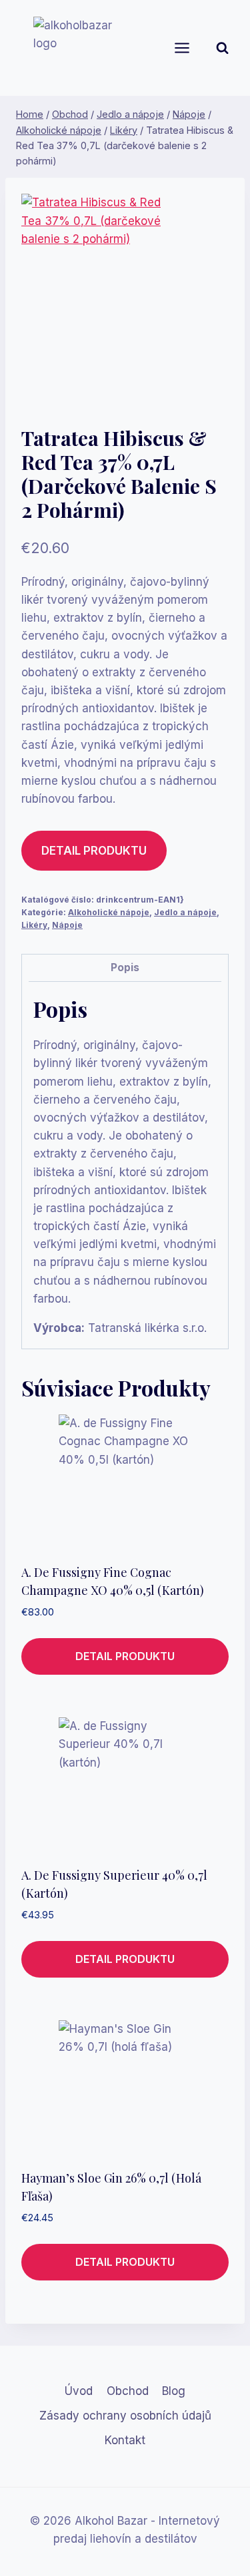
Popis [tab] (125, 967)
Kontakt (125, 2440)
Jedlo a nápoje (185, 912)
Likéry (34, 925)
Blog (174, 2391)
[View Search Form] (233, 48)
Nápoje (67, 925)
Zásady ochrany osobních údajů (125, 2416)
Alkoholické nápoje (109, 912)
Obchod (128, 2391)
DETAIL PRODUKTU (94, 851)
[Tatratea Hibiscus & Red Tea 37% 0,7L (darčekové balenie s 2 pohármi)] (100, 299)
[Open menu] (188, 48)
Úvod (79, 2391)
